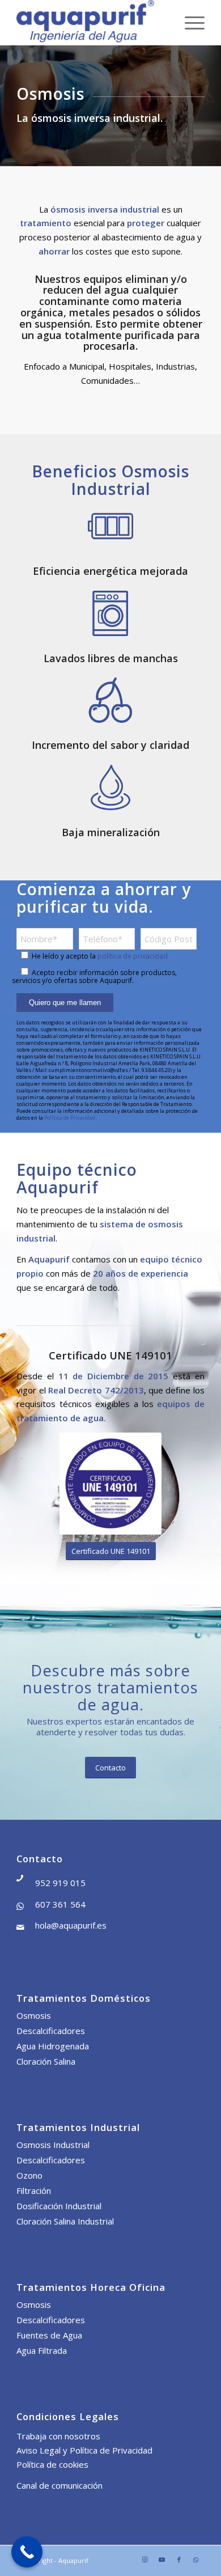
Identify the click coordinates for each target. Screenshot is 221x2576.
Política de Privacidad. (70, 1118)
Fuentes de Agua (49, 2335)
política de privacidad (133, 956)
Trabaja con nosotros (58, 2436)
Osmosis (34, 2015)
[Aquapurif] (92, 23)
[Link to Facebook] (179, 2560)
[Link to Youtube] (162, 2560)
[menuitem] (189, 23)
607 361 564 (60, 1904)
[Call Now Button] (27, 2552)
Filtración (34, 2191)
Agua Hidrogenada (53, 2046)
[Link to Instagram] (145, 2560)
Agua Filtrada (42, 2350)
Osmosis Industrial (53, 2145)
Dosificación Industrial (59, 2206)
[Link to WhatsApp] (196, 2560)
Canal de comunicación (59, 2485)
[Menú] (189, 23)
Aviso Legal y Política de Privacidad (84, 2450)
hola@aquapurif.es (71, 1925)
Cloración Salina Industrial (65, 2221)
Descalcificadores (51, 2031)
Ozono (29, 2175)
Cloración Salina (46, 2061)
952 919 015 (60, 1883)
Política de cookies (52, 2464)
